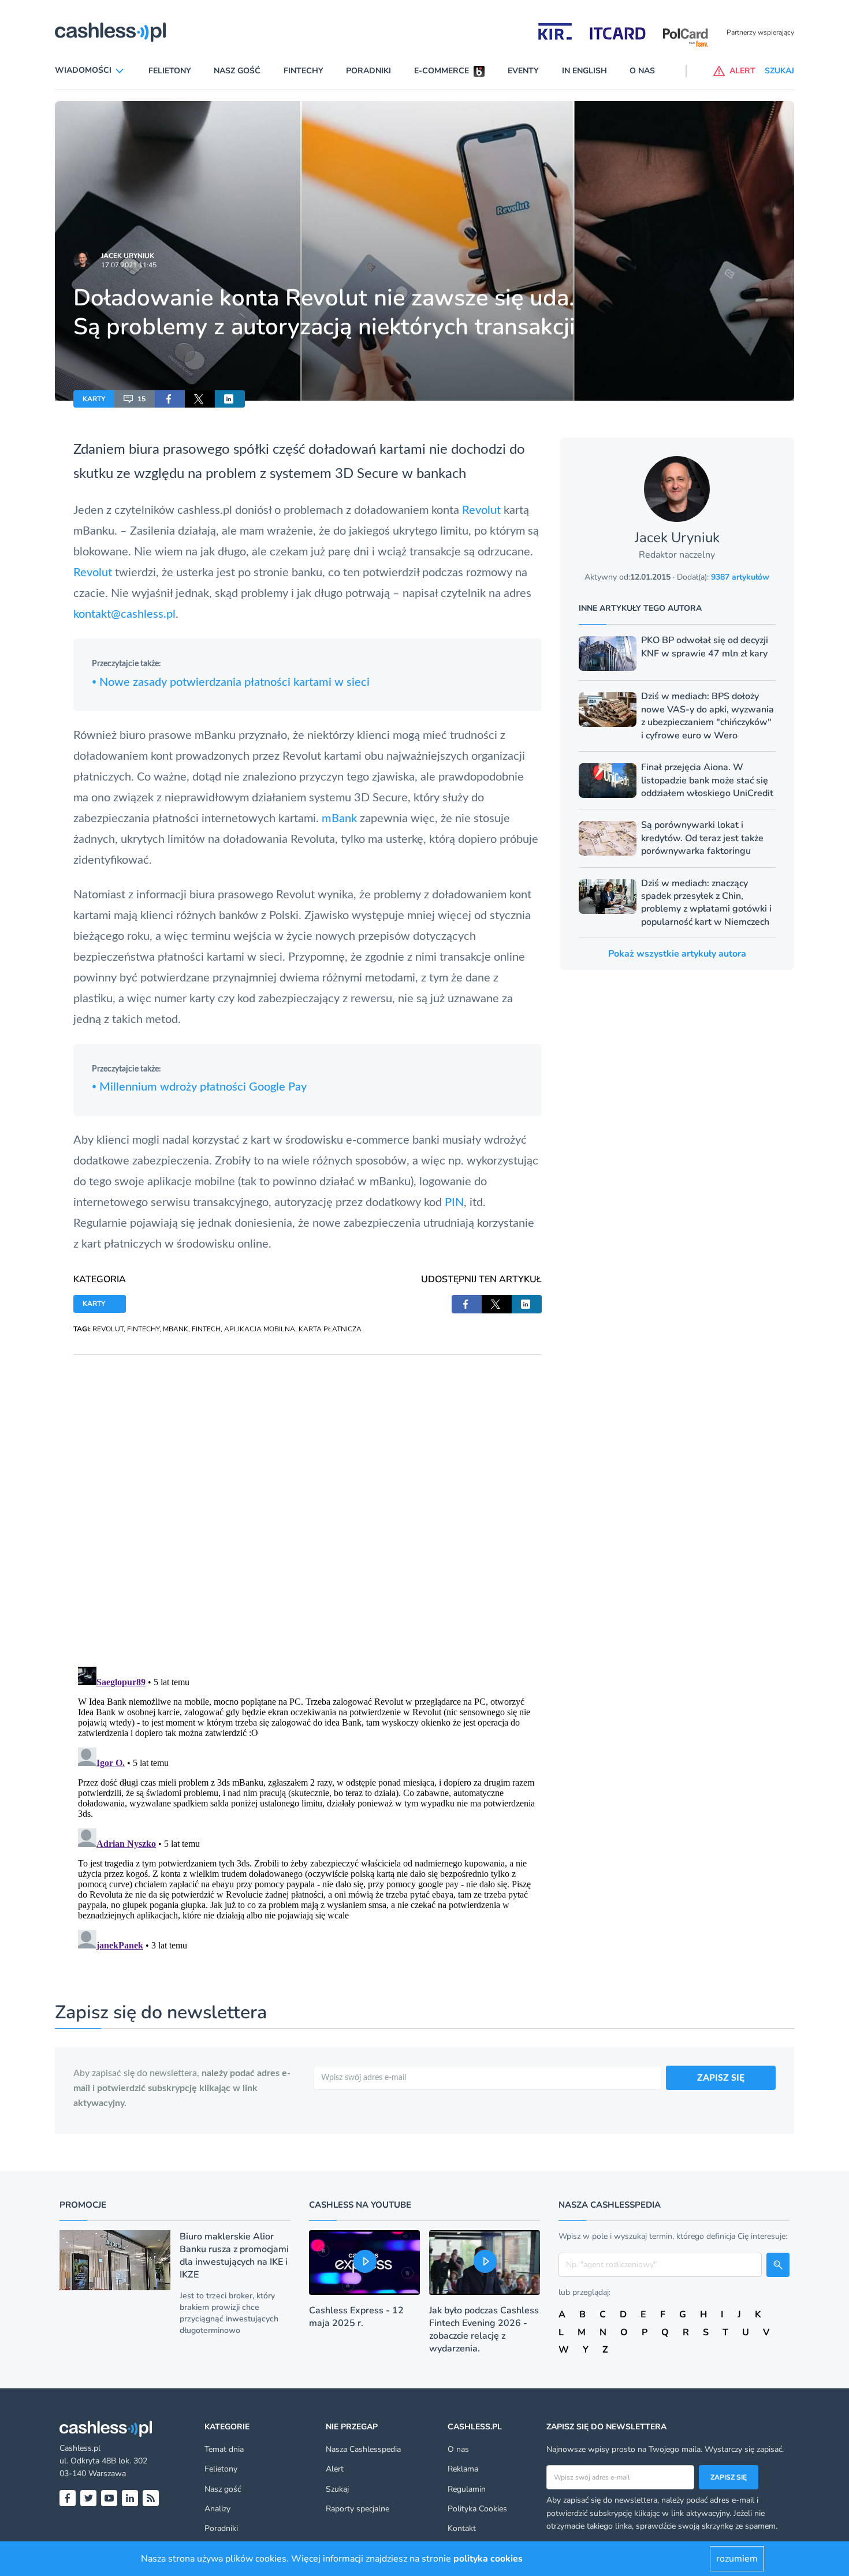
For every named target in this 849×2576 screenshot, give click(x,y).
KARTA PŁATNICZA (330, 1329)
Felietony (170, 71)
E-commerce (442, 71)
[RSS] (151, 2498)
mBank (341, 819)
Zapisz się (729, 2477)
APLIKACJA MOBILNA (260, 1329)
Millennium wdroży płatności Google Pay (199, 1087)
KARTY (94, 399)
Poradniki (368, 71)
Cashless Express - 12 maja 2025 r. (356, 2317)
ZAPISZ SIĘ (721, 2078)
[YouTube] (109, 2498)
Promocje (83, 2205)
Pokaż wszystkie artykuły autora (677, 954)
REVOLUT (108, 1329)
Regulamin (467, 2489)
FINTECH (206, 1329)
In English (584, 71)
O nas (642, 71)
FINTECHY (143, 1329)
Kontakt (462, 2528)
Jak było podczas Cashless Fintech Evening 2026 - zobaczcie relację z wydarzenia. (484, 2329)
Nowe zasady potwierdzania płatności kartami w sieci (231, 682)
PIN (454, 1203)
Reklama (463, 2469)
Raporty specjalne (358, 2509)
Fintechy (304, 71)
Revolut (483, 510)
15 (141, 399)
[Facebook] (68, 2498)
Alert (335, 2469)
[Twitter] (88, 2498)
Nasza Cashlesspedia (363, 2449)
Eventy (523, 71)
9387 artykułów (740, 577)
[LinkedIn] (130, 2498)
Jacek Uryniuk (128, 256)
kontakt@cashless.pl (124, 614)
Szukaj (337, 2489)
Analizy (217, 2509)
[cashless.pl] (110, 32)
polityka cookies (488, 2559)
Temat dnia (224, 2449)
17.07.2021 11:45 (129, 265)
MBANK (176, 1329)
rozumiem (737, 2559)
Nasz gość (237, 71)
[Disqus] (308, 1499)
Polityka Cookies (477, 2509)
